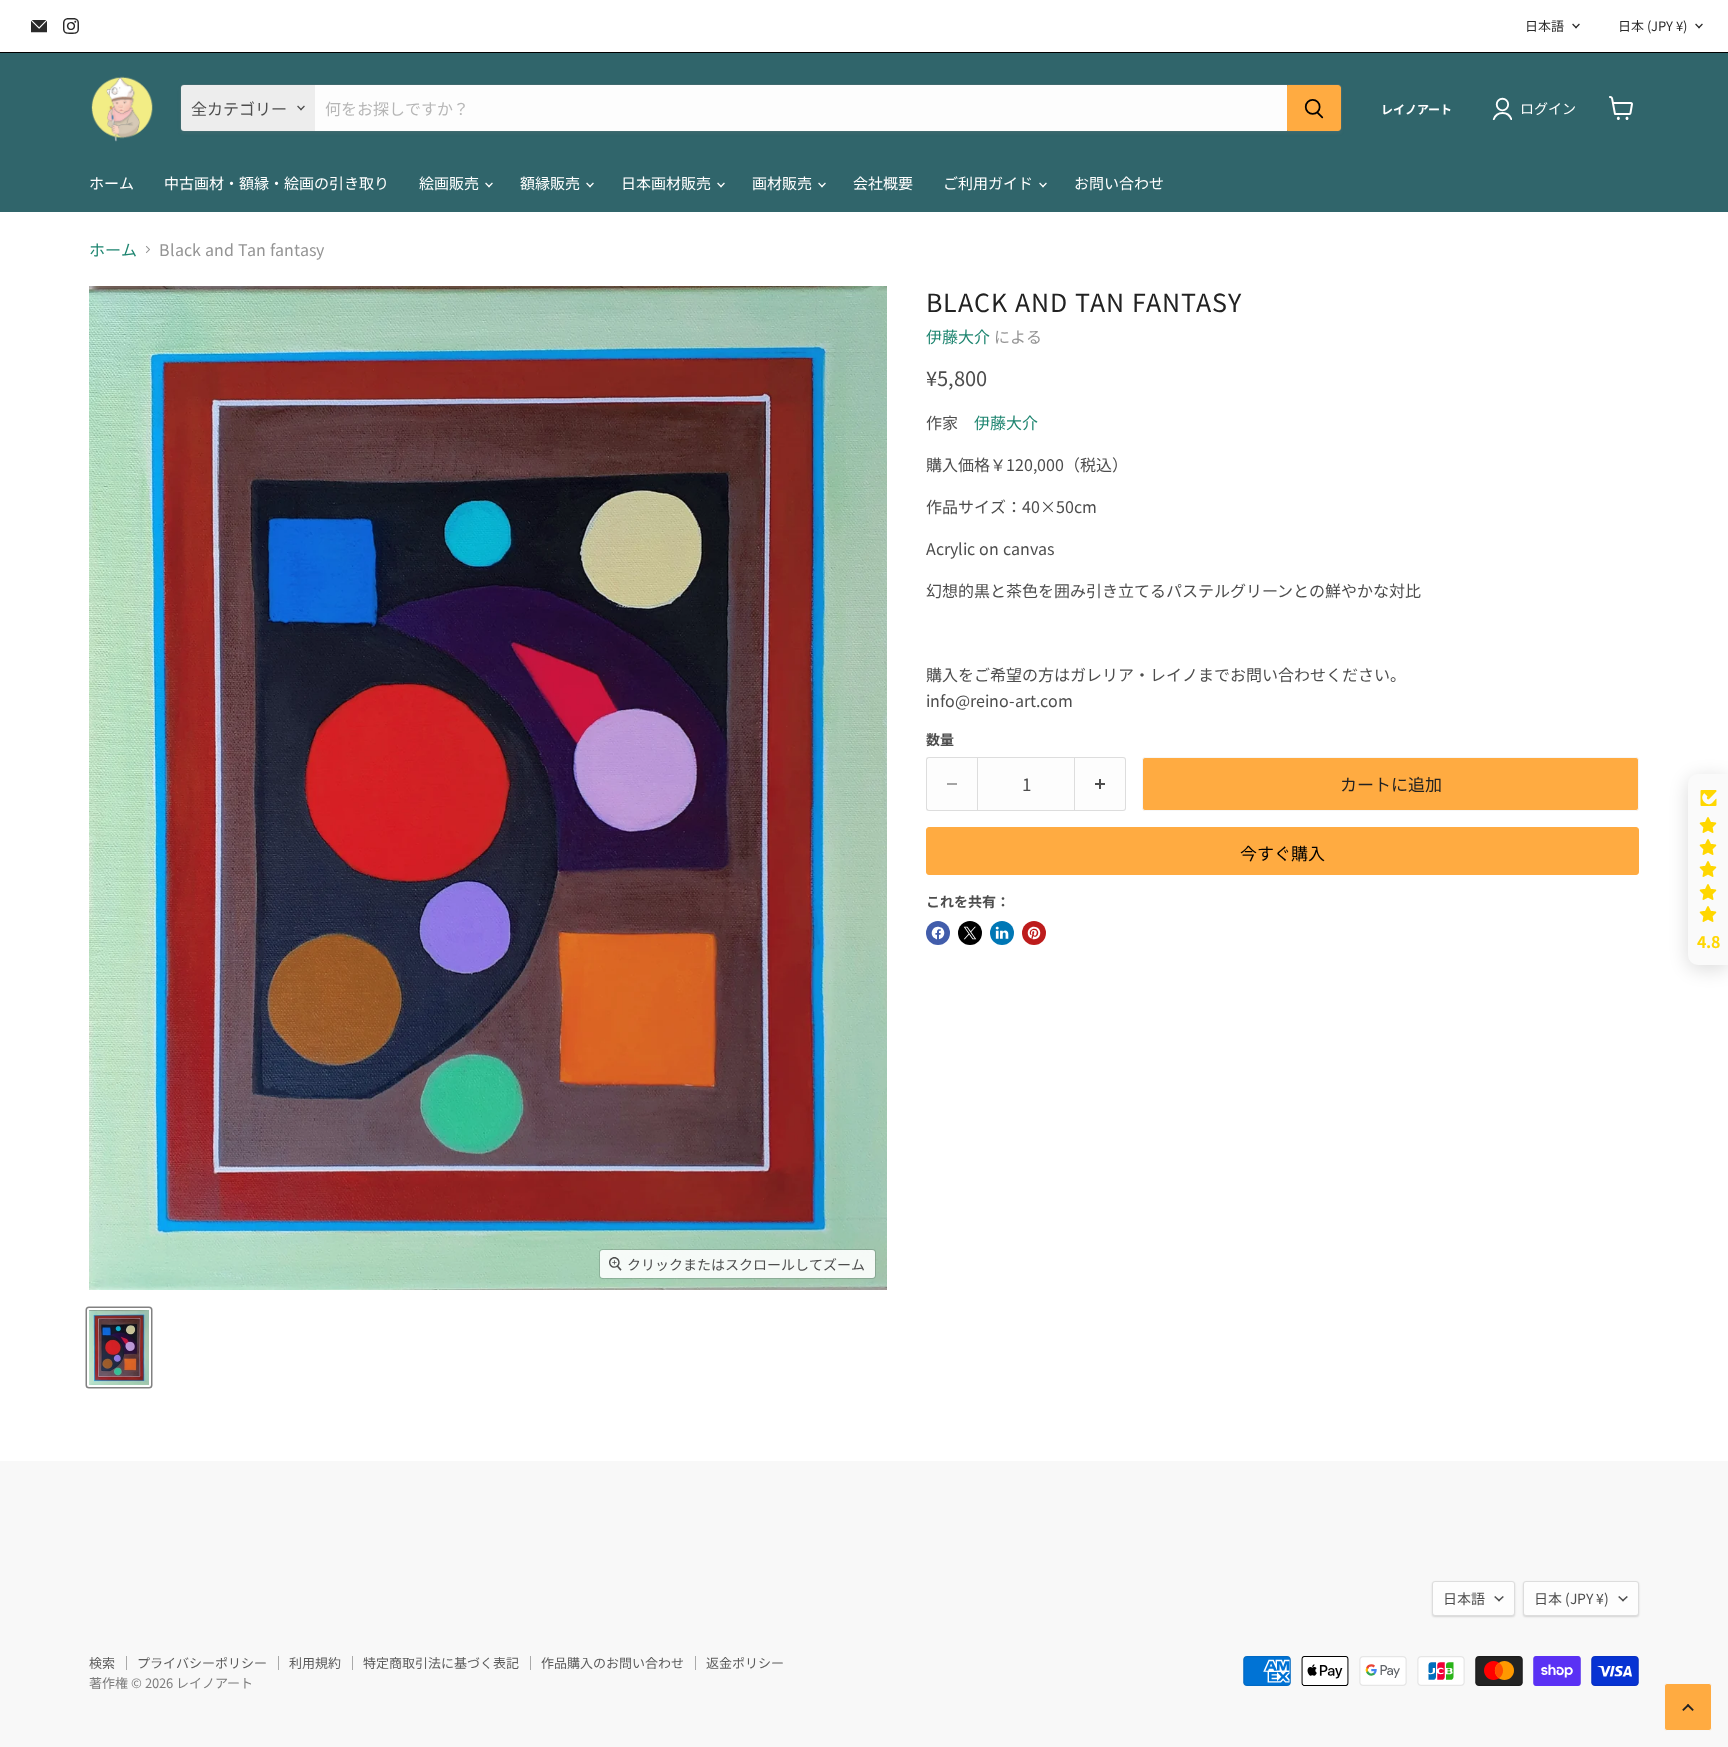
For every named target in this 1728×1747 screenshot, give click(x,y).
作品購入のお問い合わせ (612, 1662)
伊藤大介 (958, 336)
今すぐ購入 (1282, 852)
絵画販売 (450, 182)
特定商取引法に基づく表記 (441, 1662)
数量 (940, 739)
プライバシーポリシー (202, 1662)
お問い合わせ (1119, 182)
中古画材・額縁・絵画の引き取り (276, 182)
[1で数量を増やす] (1100, 784)
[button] (1708, 870)
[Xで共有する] (970, 933)
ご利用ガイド (989, 182)
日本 (1652, 25)
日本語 (1544, 25)
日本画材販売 (667, 182)
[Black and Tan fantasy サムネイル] (119, 1347)
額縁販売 (551, 182)
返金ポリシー (745, 1662)
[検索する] (1314, 108)
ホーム (111, 182)
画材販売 (783, 182)
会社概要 (883, 182)
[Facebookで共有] (938, 933)
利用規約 (315, 1662)
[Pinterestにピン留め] (1034, 933)
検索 (102, 1662)
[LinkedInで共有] (1002, 933)
